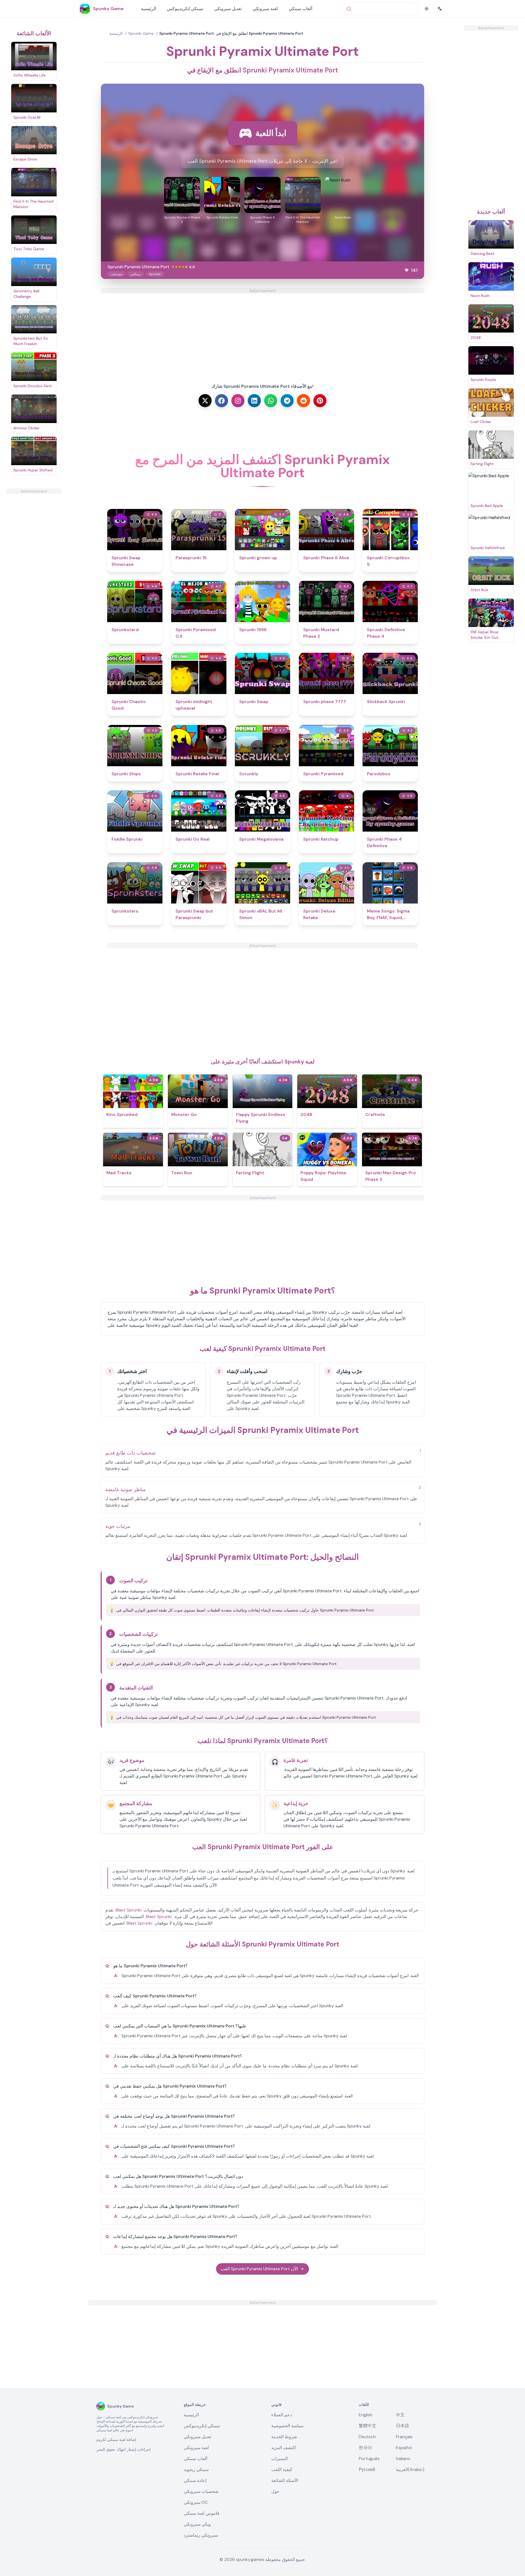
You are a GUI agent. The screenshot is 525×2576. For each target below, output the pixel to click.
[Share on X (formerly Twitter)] (205, 401)
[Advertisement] (34, 576)
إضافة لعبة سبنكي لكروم (116, 2440)
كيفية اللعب (282, 2469)
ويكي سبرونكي (197, 2524)
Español (404, 2448)
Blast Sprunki (129, 1910)
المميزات (279, 2459)
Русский (367, 2469)
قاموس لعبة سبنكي (202, 2513)
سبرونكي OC (196, 2502)
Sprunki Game (141, 33)
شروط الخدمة (284, 2437)
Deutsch (367, 2437)
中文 (400, 2415)
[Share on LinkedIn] (254, 401)
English (366, 2415)
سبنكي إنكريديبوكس (185, 9)
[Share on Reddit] (304, 401)
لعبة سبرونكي (265, 9)
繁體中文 (367, 2426)
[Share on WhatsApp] (271, 401)
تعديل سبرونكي (228, 9)
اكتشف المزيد (284, 2448)
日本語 (402, 2426)
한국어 (365, 2448)
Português (369, 2459)
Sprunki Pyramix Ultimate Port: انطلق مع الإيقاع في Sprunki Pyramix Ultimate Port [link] (231, 33)
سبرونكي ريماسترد (201, 2535)
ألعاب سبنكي (301, 9)
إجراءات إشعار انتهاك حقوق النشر (123, 2449)
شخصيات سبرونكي (201, 2491)
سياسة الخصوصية (287, 2426)
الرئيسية (149, 9)
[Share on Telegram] (287, 401)
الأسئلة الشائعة (285, 2480)
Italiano (403, 2459)
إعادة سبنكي (195, 2480)
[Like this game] (407, 270)
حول (275, 2491)
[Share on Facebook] (221, 401)
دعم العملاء (282, 2415)
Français (404, 2437)
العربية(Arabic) (410, 2469)
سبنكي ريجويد (196, 2469)
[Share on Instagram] (238, 401)
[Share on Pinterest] (320, 401)
